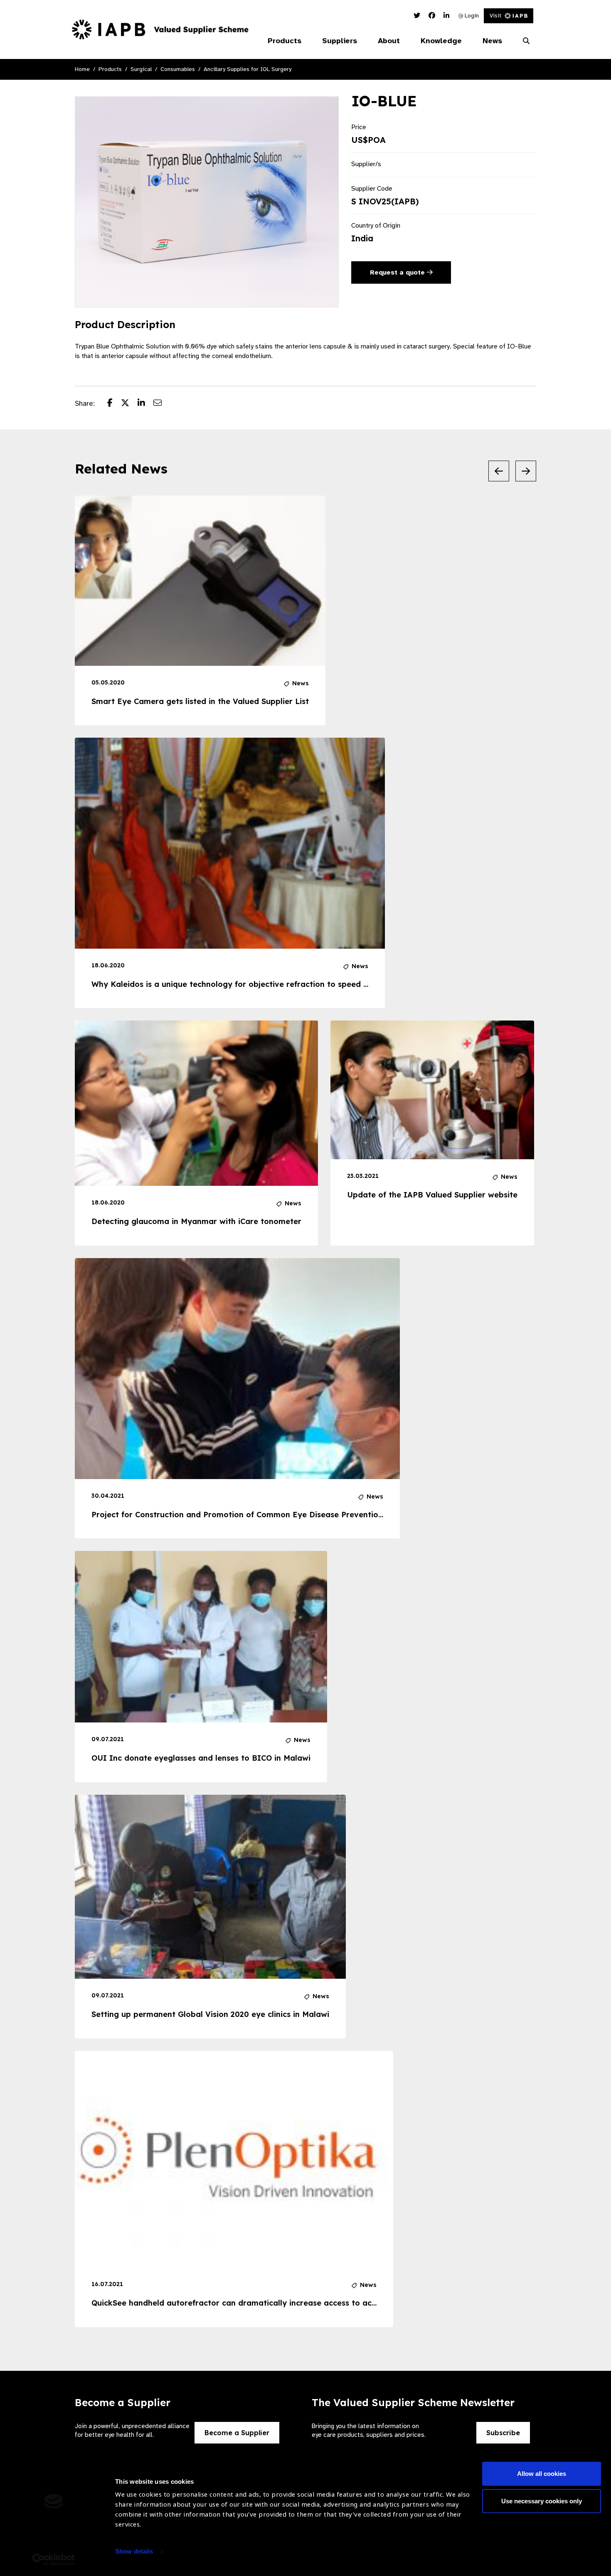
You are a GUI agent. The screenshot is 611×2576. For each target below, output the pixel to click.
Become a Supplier (237, 2433)
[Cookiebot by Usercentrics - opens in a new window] (54, 2560)
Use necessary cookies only (542, 2501)
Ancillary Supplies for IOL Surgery (248, 69)
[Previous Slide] (499, 471)
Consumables (178, 69)
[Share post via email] (162, 404)
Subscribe (503, 2433)
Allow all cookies (542, 2474)
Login (471, 16)
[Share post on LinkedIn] (145, 404)
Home (82, 69)
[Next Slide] (526, 471)
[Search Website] (526, 41)
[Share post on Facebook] (114, 404)
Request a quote (398, 272)
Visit (495, 16)
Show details (134, 2551)
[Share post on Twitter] (129, 404)
